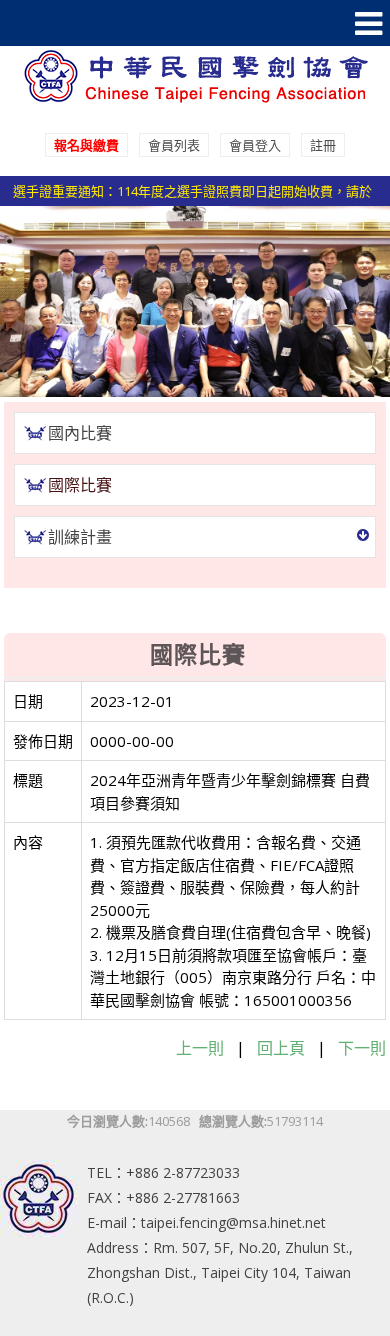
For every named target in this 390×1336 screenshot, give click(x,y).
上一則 (200, 1048)
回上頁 (281, 1048)
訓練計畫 (80, 537)
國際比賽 (80, 485)
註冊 (323, 145)
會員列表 (174, 145)
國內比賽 (80, 433)
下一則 (362, 1048)
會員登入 (255, 145)
